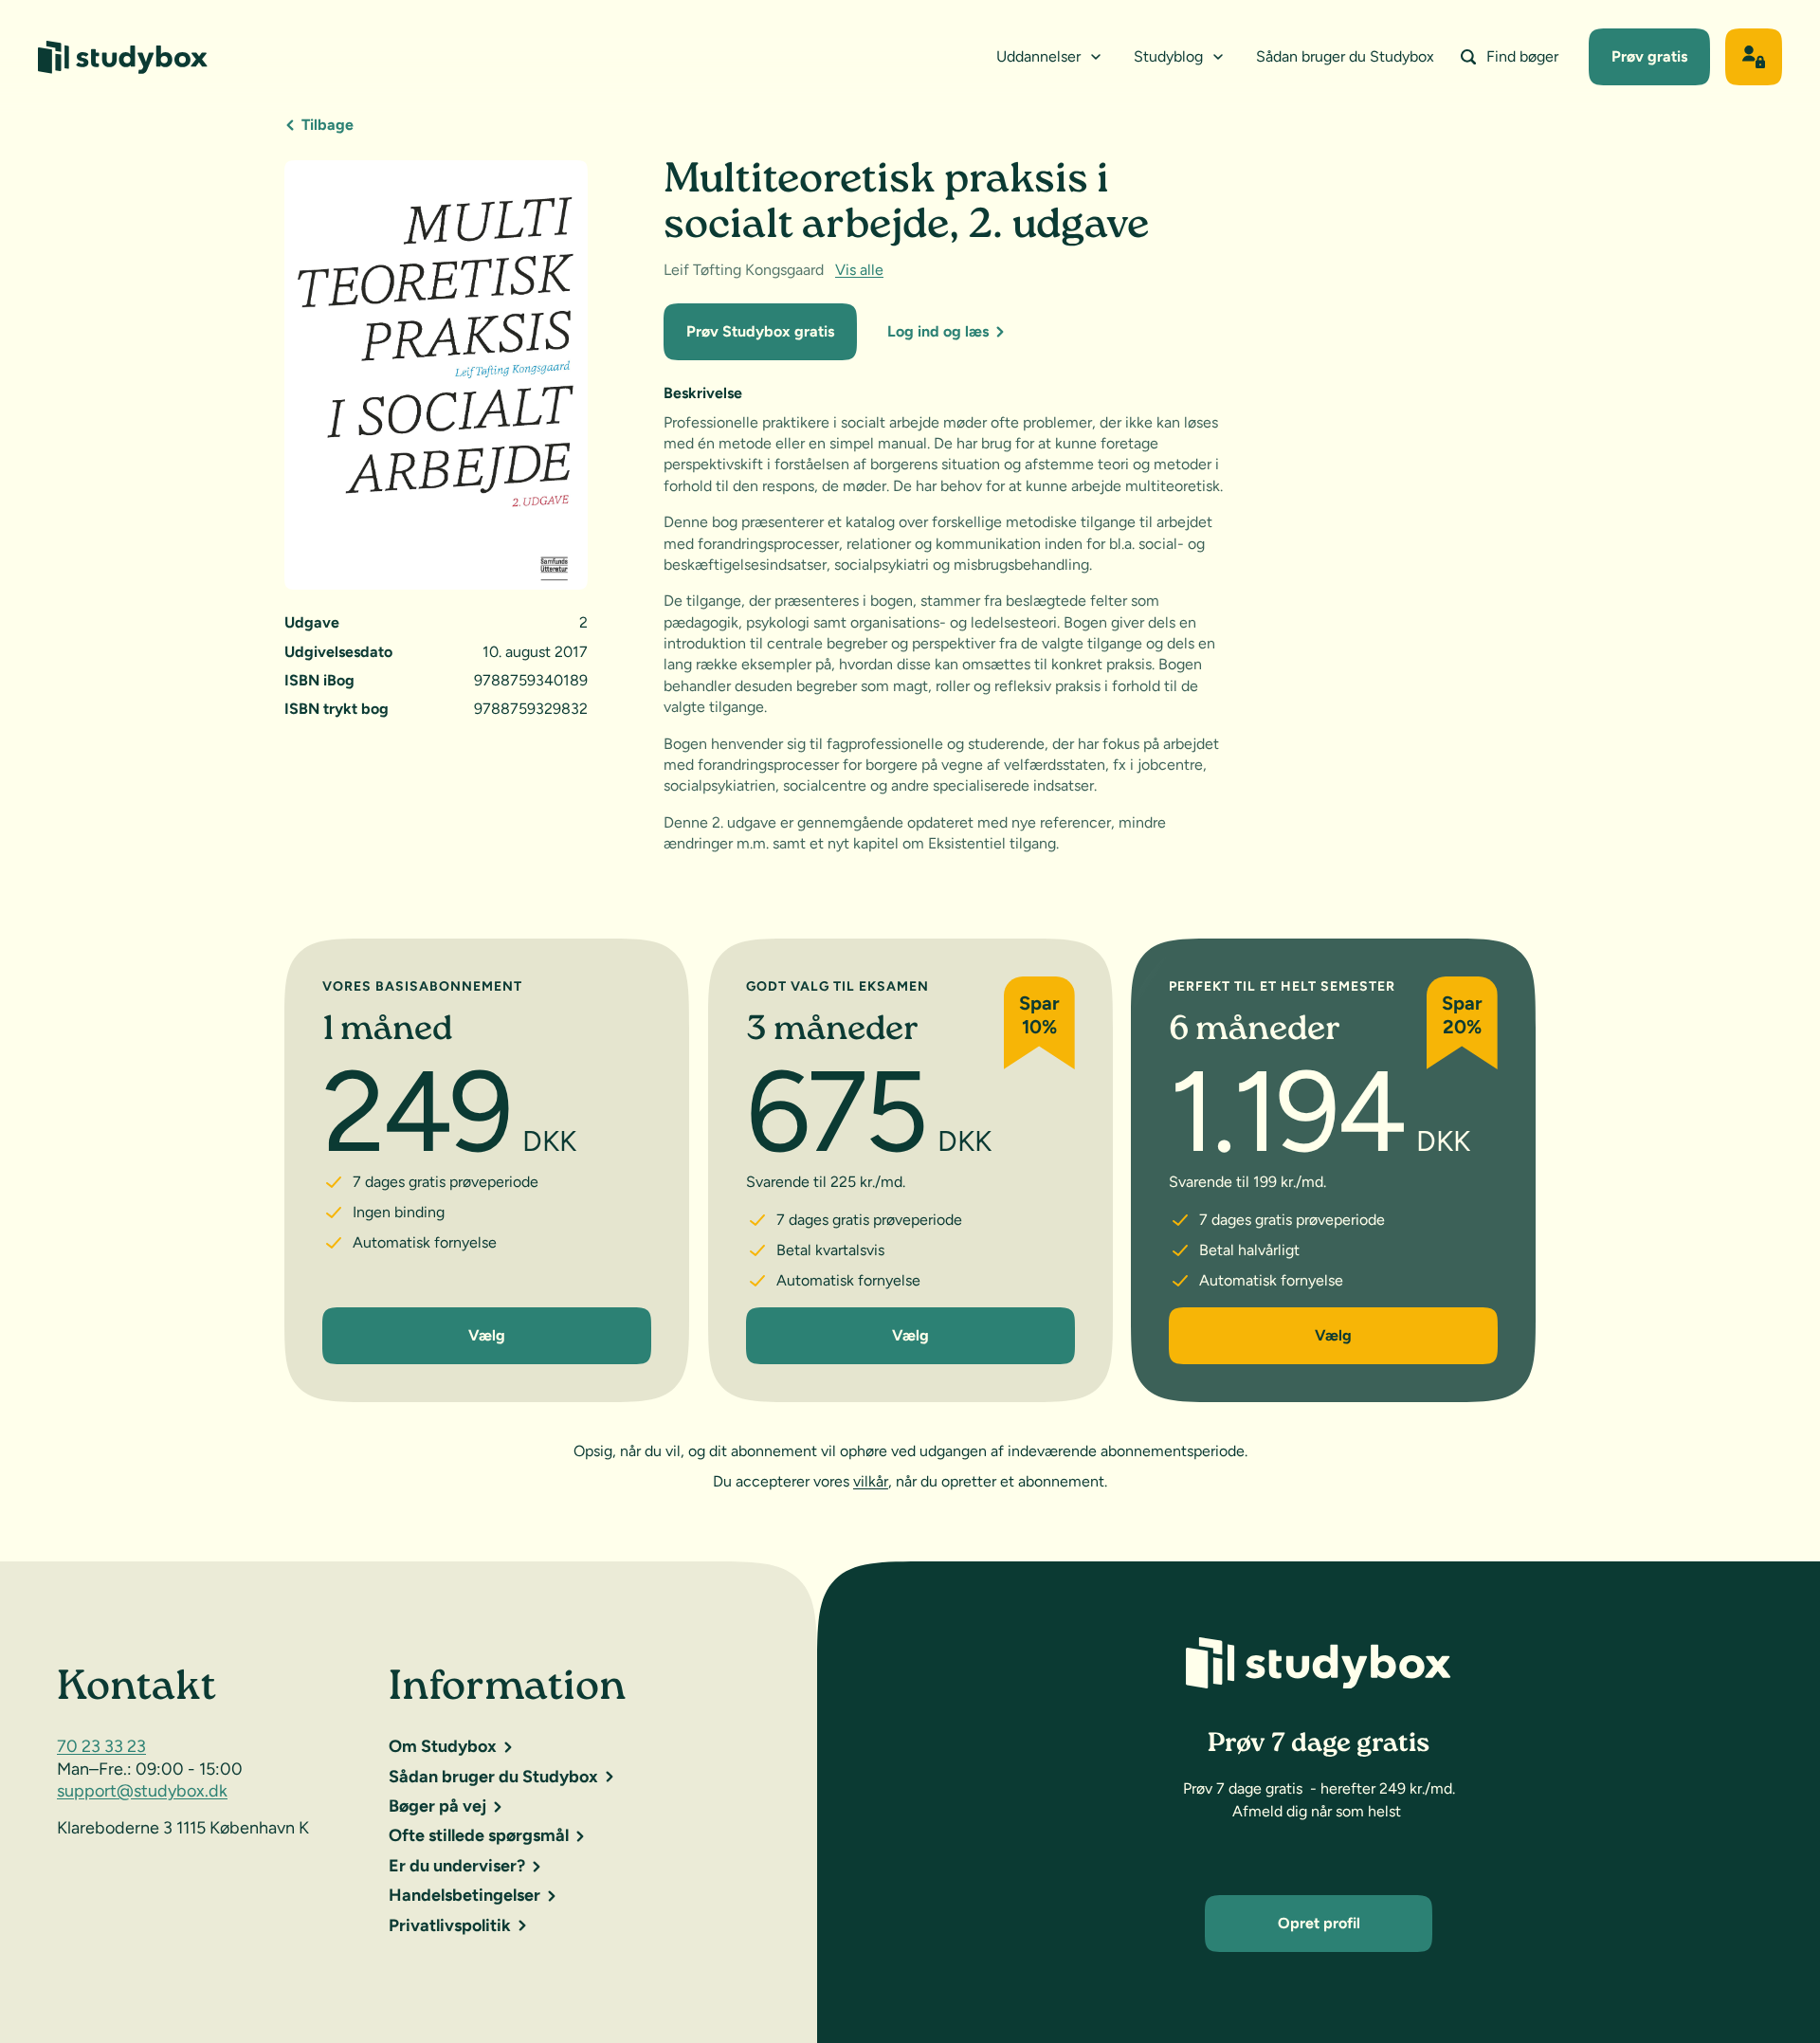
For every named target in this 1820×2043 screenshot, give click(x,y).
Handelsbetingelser (464, 1895)
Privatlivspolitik (450, 1925)
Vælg (487, 1335)
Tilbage (328, 125)
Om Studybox (443, 1746)
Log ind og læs (938, 331)
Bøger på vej (437, 1806)
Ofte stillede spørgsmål (479, 1835)
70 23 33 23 (101, 1746)
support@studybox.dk (142, 1791)
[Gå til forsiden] (123, 57)
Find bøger (1522, 56)
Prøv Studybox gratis (760, 331)
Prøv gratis (1649, 56)
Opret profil (1319, 1923)
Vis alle (859, 270)
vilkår (871, 1481)
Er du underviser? (457, 1866)
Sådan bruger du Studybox (1345, 56)
